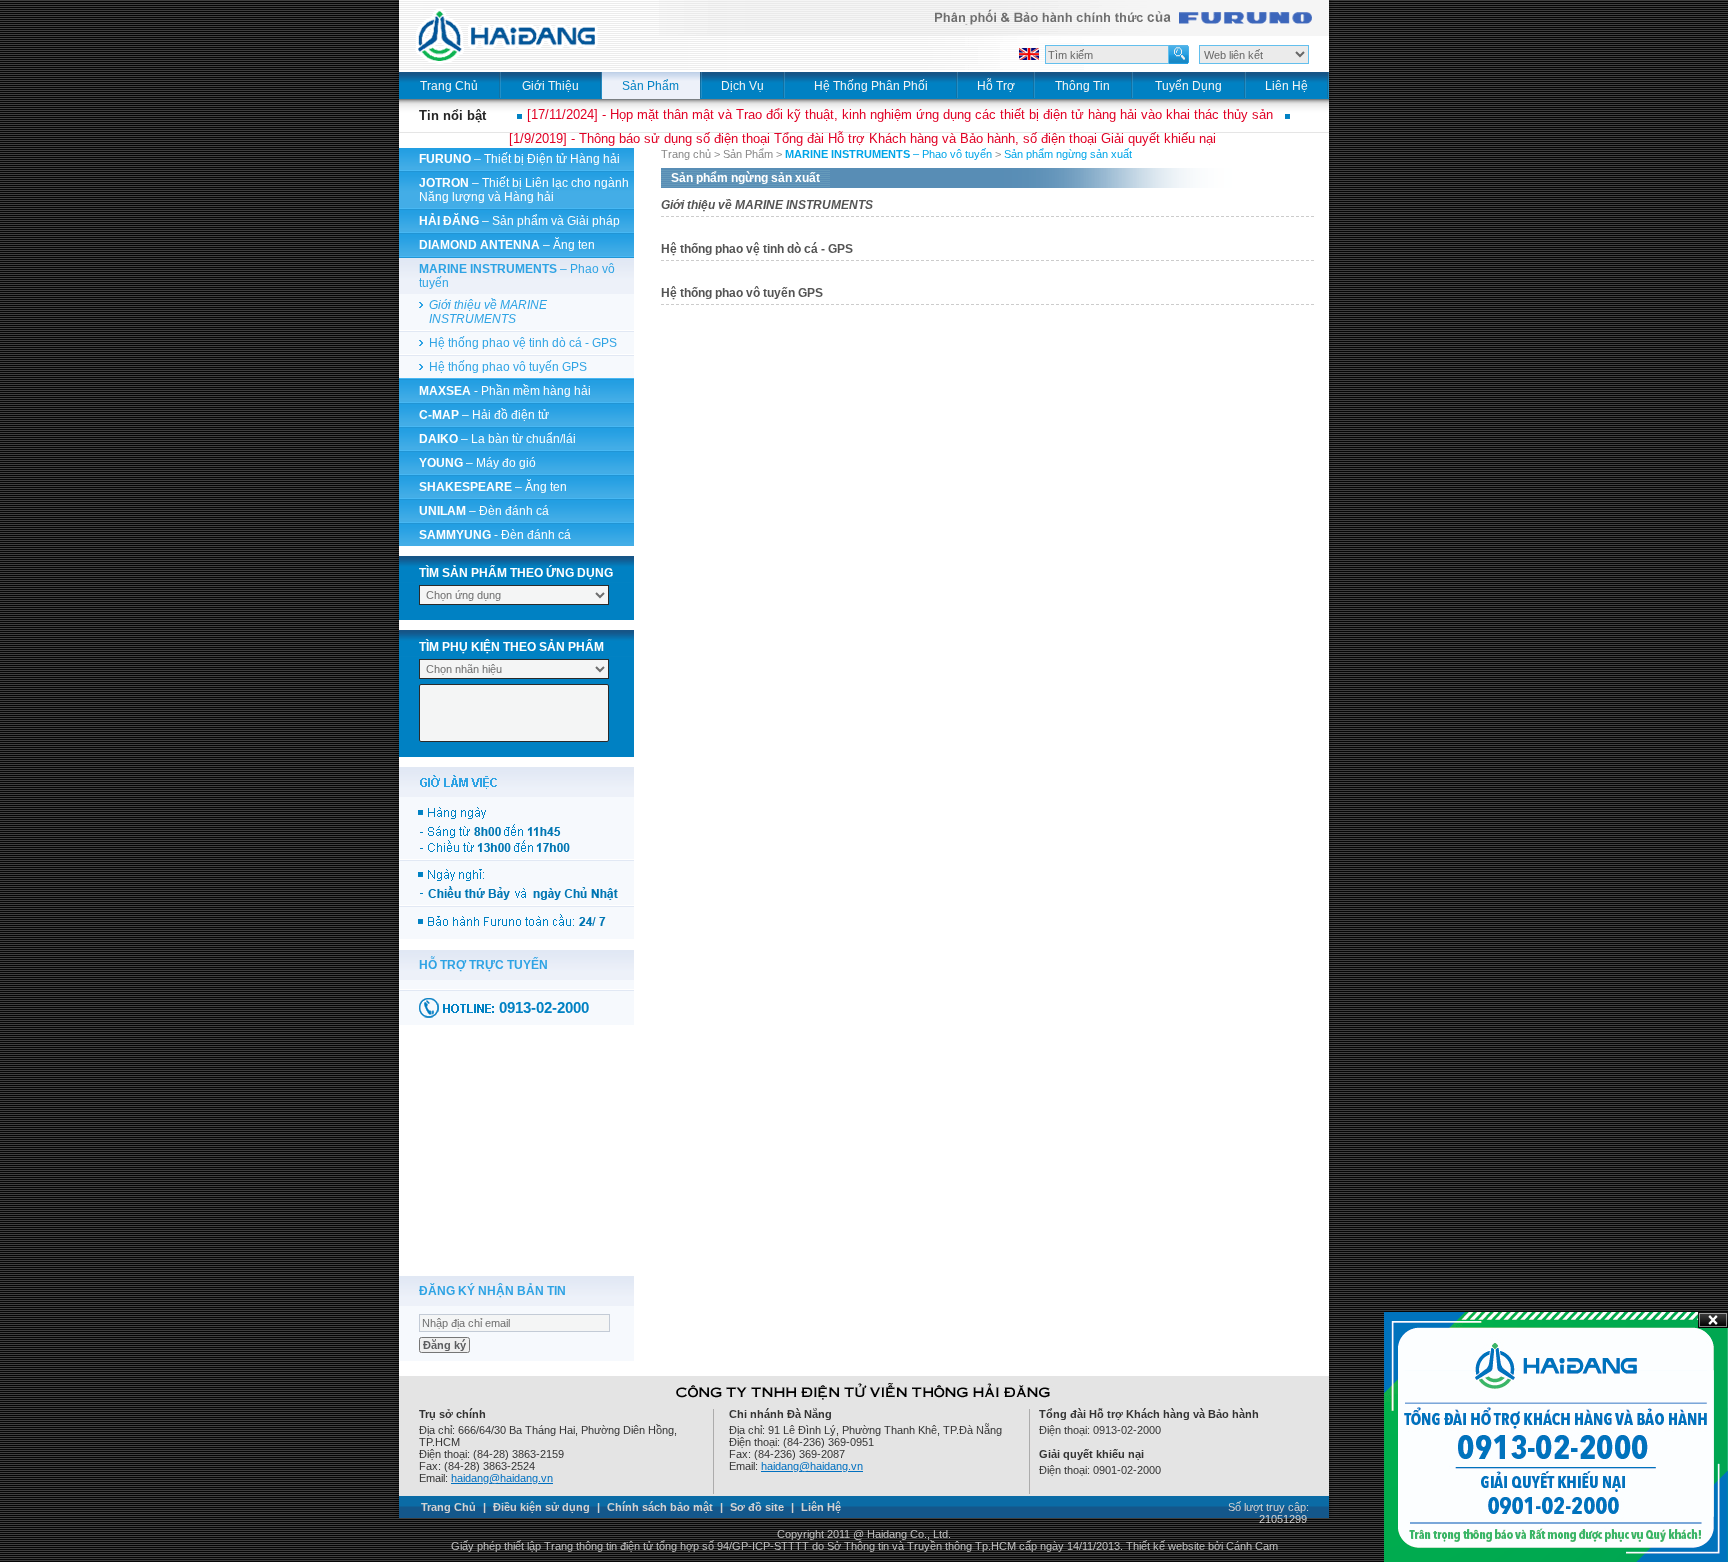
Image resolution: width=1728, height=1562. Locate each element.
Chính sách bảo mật (660, 1507)
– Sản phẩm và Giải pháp (519, 221)
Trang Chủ (448, 1507)
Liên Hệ (821, 1507)
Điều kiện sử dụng (541, 1507)
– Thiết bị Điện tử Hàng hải (519, 159)
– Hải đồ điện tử (484, 415)
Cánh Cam (1252, 1546)
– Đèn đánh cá (484, 511)
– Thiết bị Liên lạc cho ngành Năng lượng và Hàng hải (524, 190)
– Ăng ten (507, 245)
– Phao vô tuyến (888, 154)
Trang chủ (686, 154)
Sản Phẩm (748, 154)
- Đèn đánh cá (495, 535)
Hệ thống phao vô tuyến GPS (508, 367)
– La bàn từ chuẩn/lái (497, 439)
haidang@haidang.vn (502, 1478)
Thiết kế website (1165, 1546)
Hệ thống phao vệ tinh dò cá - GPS (523, 343)
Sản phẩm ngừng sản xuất (1068, 154)
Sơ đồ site (757, 1507)
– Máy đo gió (477, 463)
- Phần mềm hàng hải (505, 391)
